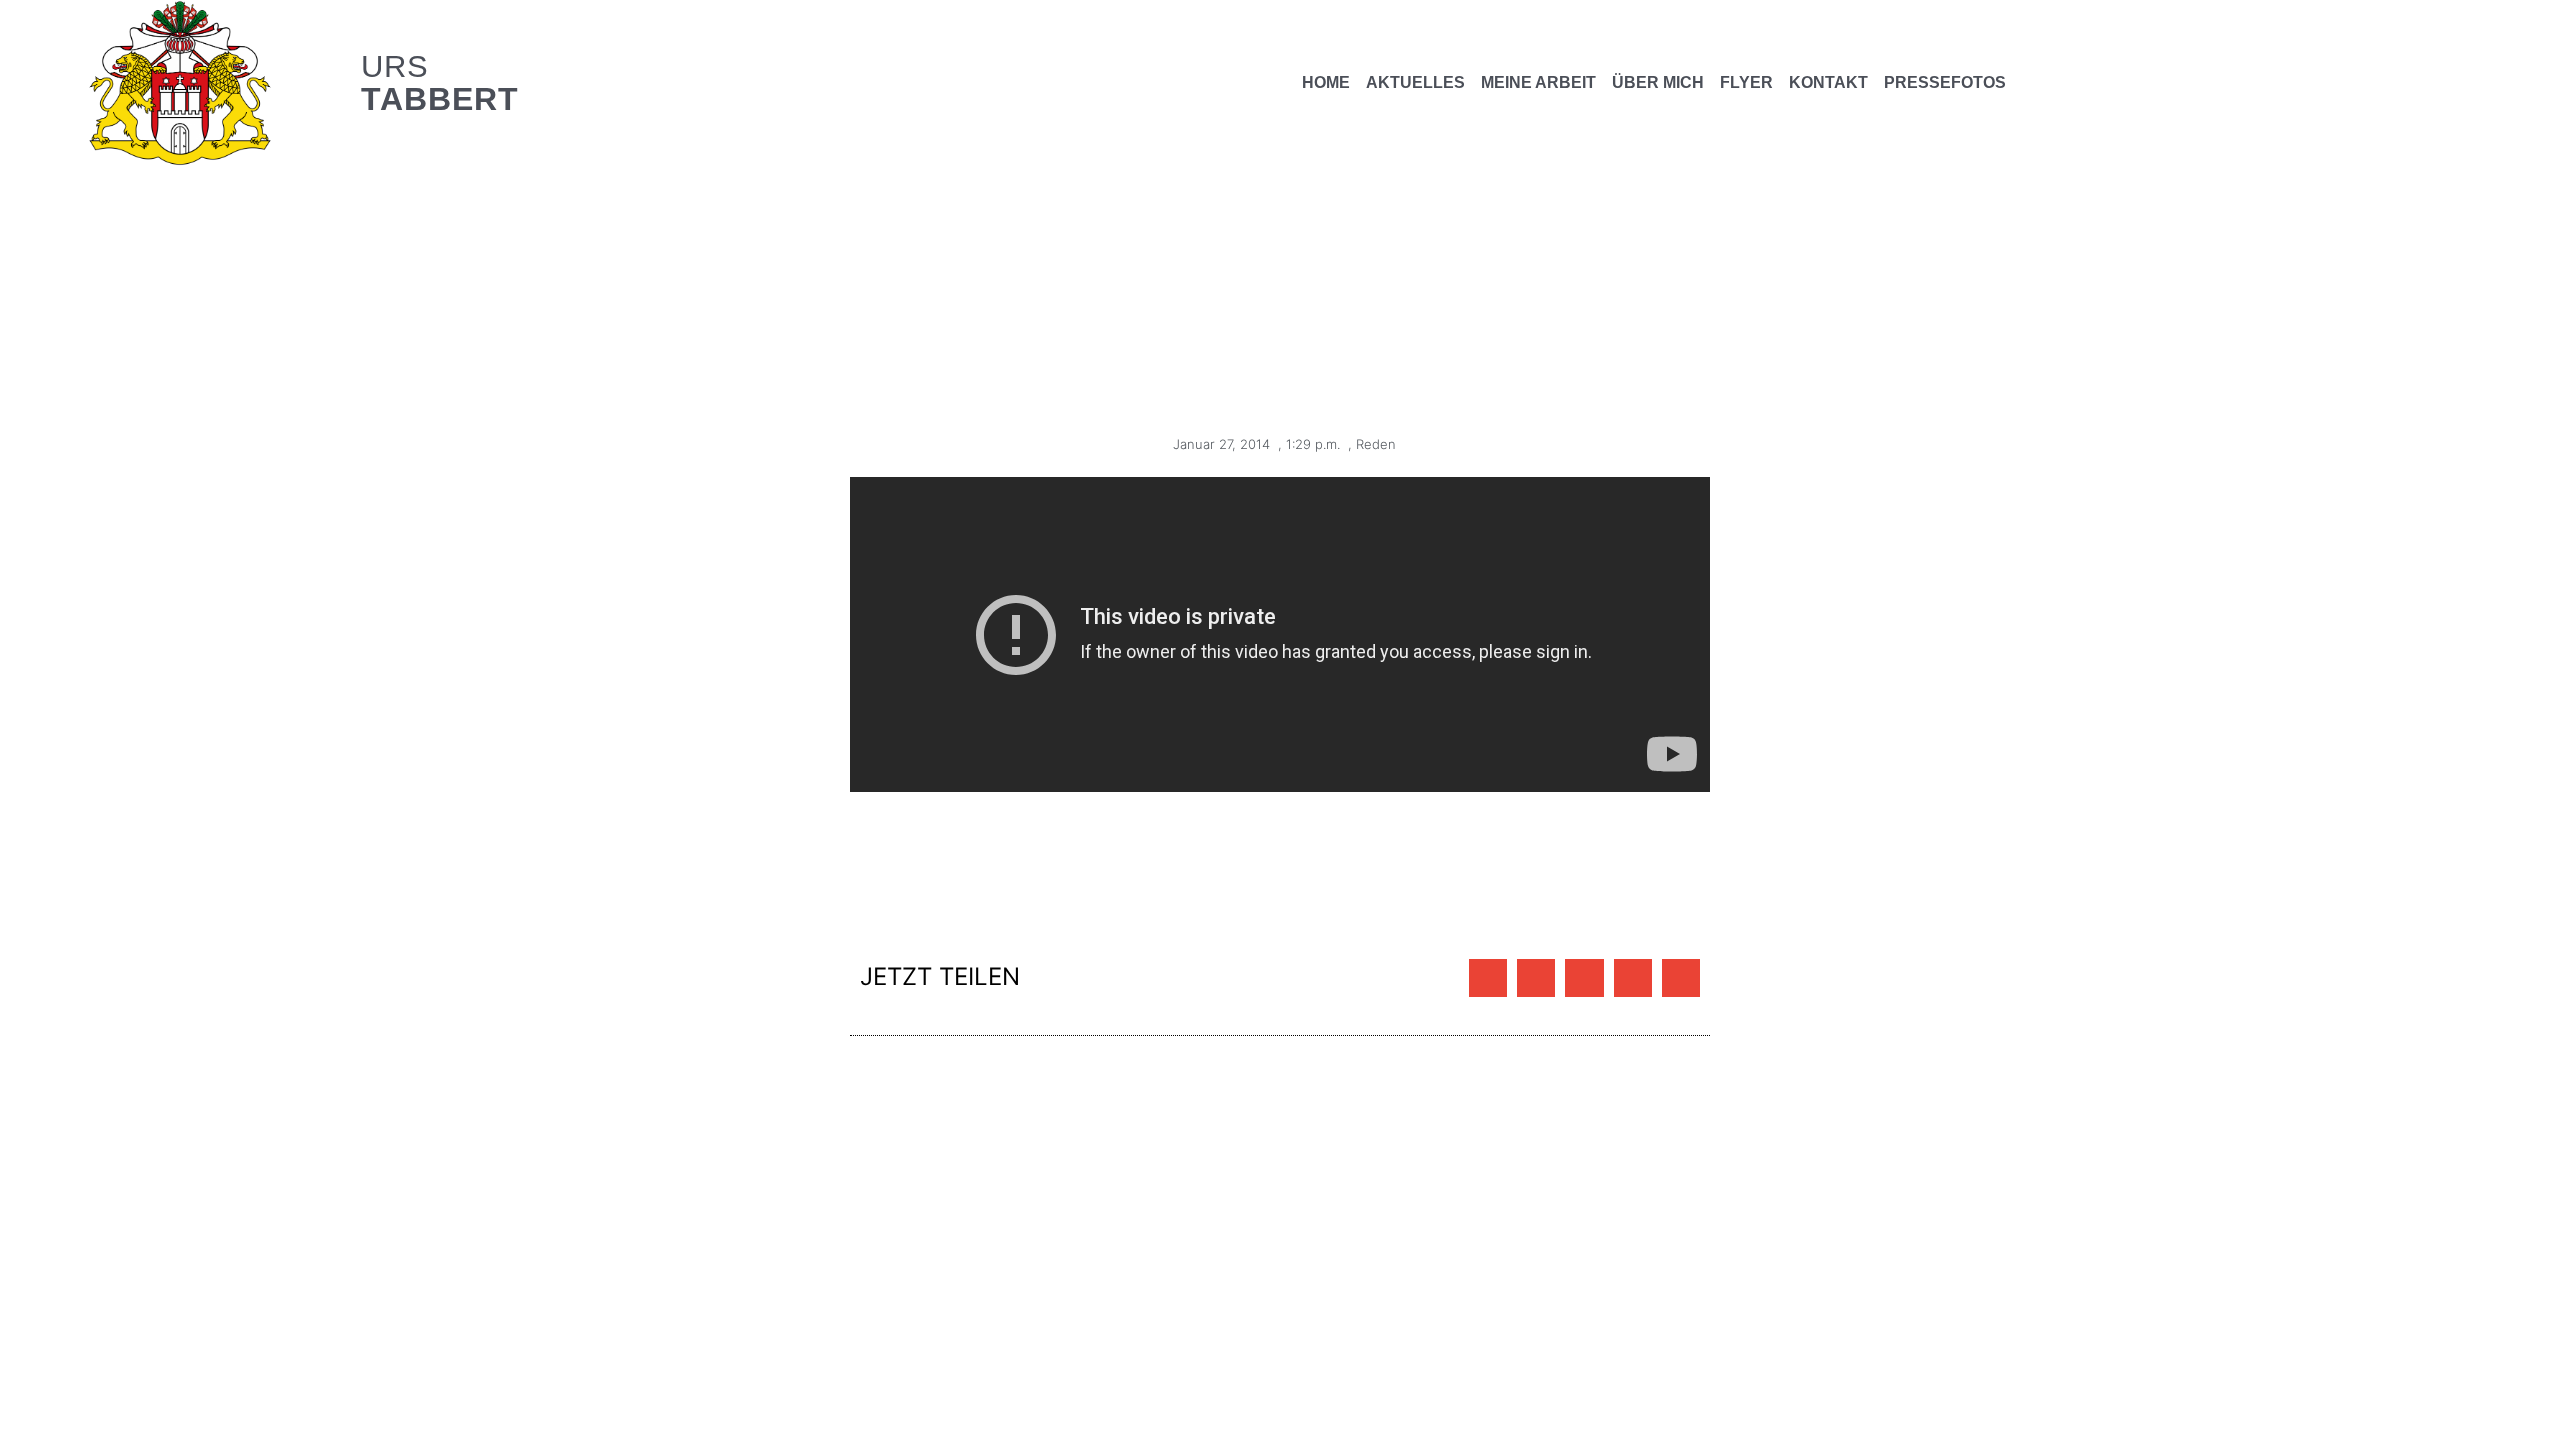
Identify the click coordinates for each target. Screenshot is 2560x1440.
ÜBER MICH (1658, 82)
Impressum (272, 1154)
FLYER (1746, 82)
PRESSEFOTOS (1945, 82)
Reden (1376, 444)
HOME (1326, 82)
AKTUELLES (1415, 82)
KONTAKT (1828, 82)
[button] (1488, 978)
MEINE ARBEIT (1538, 82)
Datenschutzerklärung (403, 1154)
